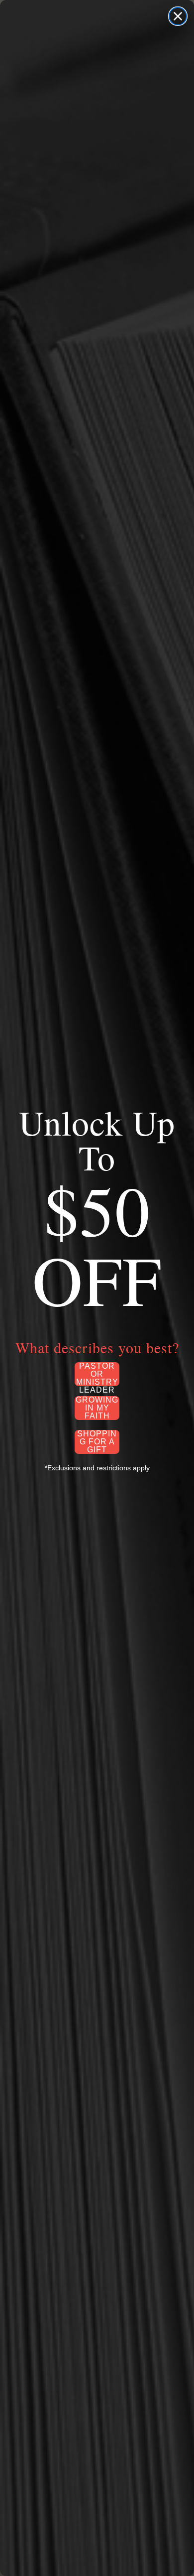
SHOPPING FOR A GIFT (97, 1442)
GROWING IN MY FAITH (97, 1408)
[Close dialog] (178, 16)
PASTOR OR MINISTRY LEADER (97, 1374)
